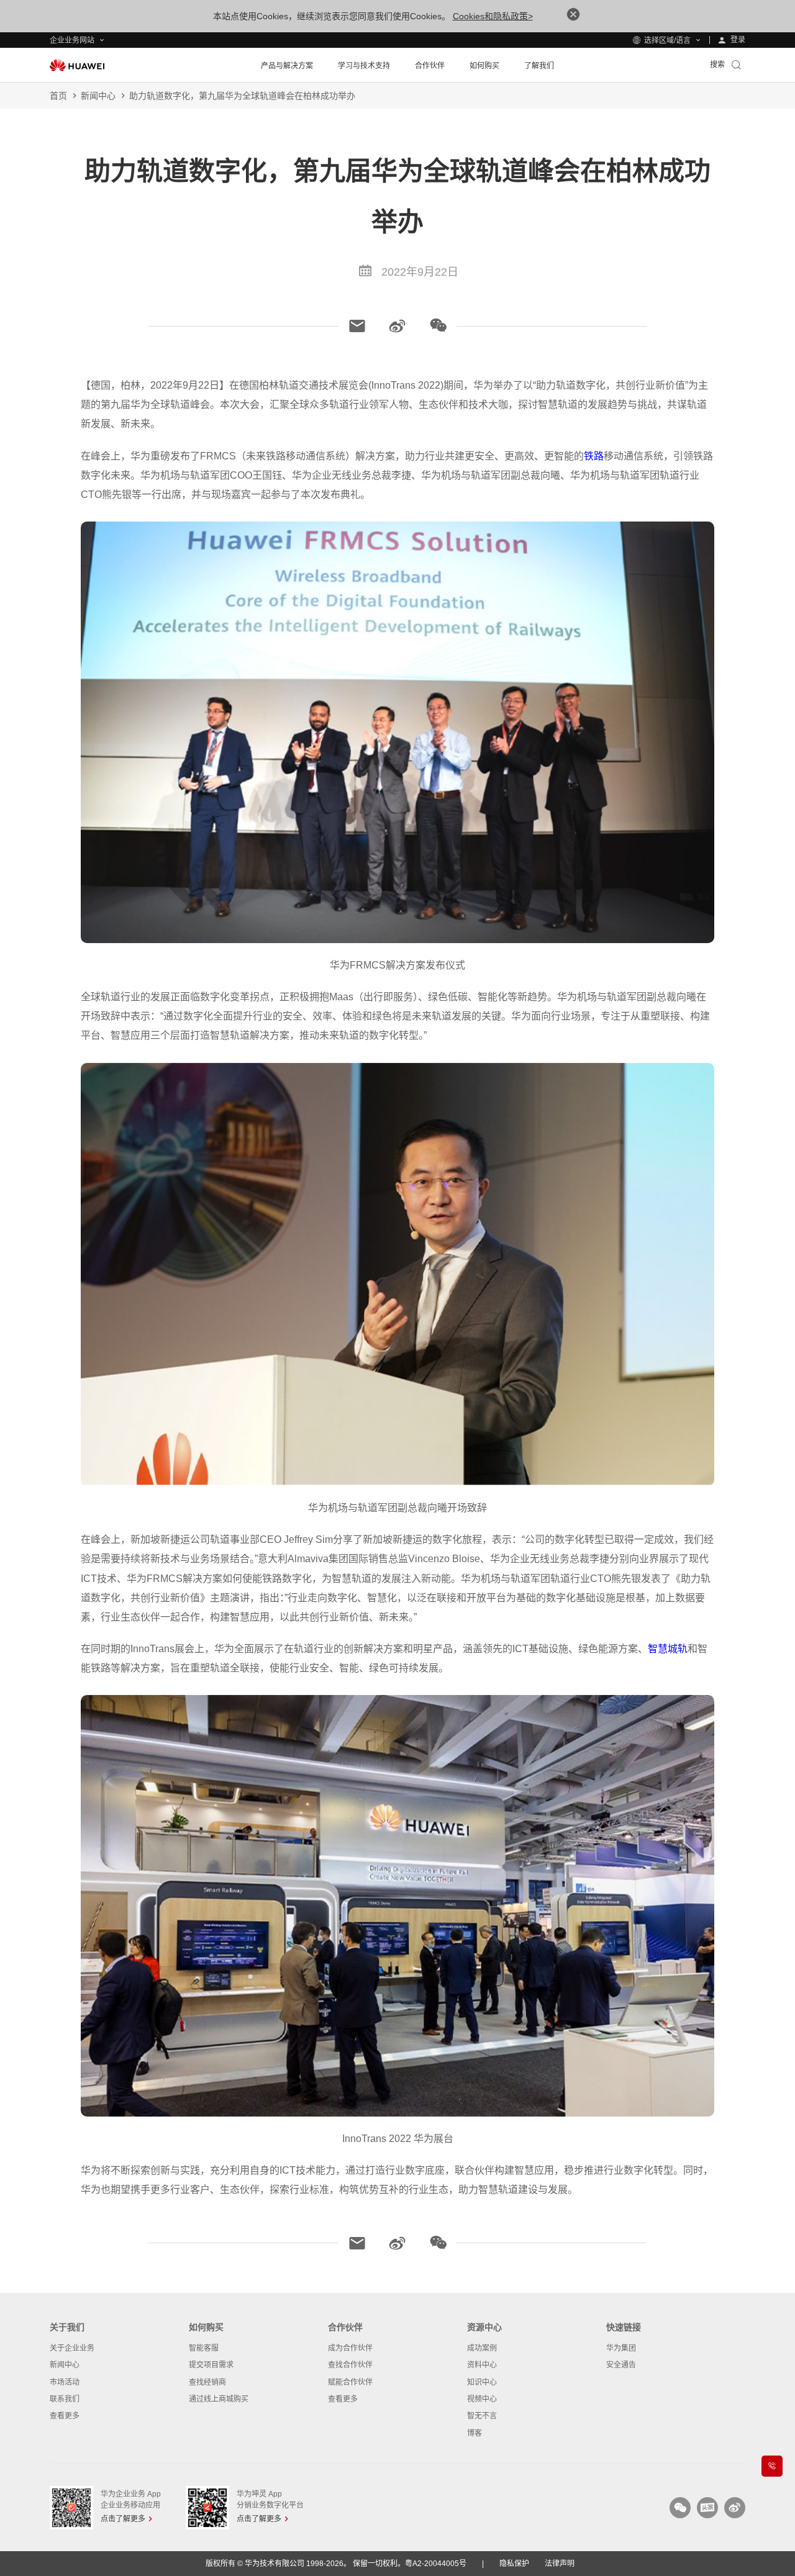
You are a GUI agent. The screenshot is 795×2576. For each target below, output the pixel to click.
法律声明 (560, 2564)
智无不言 (482, 2416)
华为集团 (621, 2348)
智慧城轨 (668, 1649)
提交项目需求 (211, 2365)
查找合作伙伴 (350, 2365)
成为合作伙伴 (350, 2348)
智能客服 (204, 2348)
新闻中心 (98, 96)
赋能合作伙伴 (350, 2382)
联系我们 (65, 2399)
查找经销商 (207, 2382)
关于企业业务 (72, 2348)
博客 (475, 2433)
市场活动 (65, 2382)
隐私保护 (514, 2564)
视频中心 (482, 2399)
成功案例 (482, 2348)
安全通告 (621, 2365)
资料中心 (482, 2365)
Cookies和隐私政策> (493, 16)
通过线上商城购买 (219, 2399)
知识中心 (482, 2382)
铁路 (594, 456)
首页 (58, 96)
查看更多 (65, 2416)
